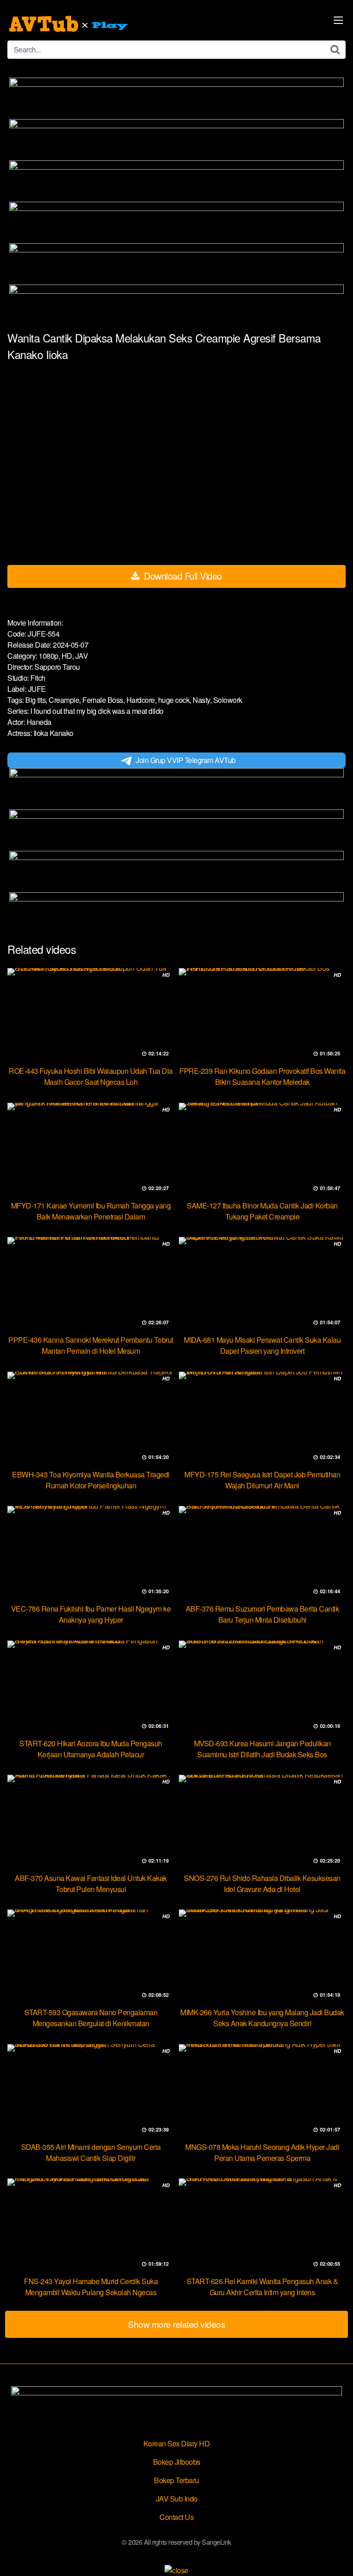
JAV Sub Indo (177, 2499)
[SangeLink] (69, 24)
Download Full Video (182, 576)
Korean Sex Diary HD (177, 2443)
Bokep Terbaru (176, 2480)
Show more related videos (176, 2324)
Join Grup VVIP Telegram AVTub (186, 760)
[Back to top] (337, 2556)
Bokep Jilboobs (177, 2462)
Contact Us (176, 2517)
